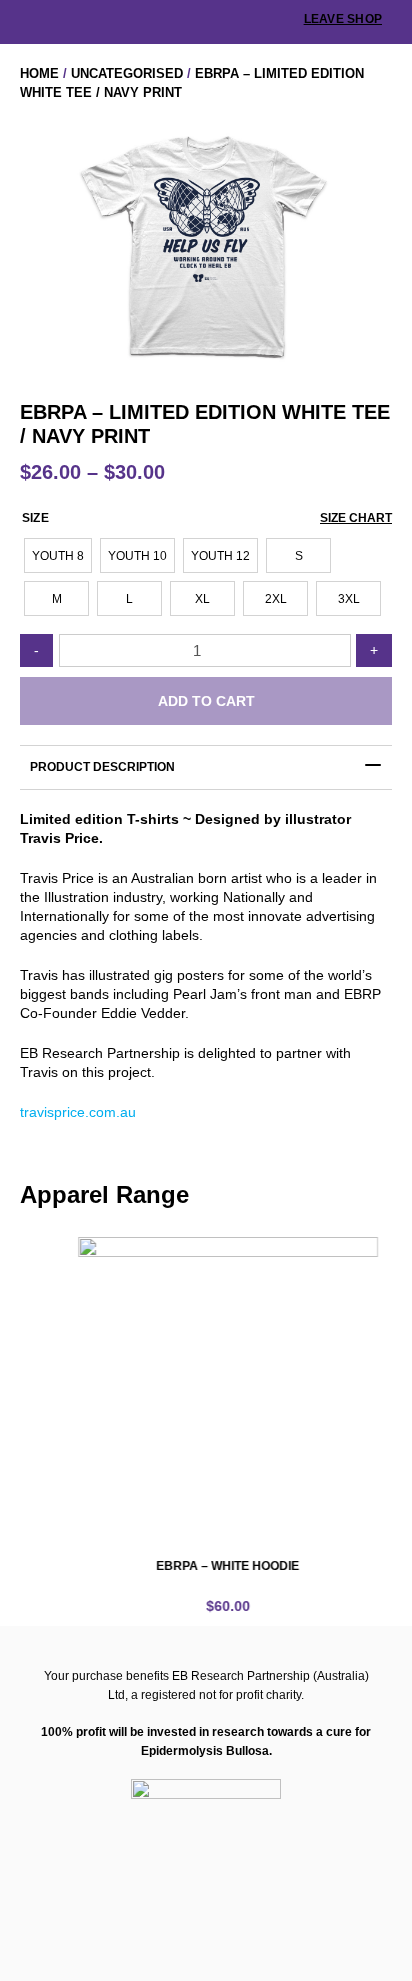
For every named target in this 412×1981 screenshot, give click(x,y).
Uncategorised (127, 73)
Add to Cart (206, 701)
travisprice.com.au (78, 1112)
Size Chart (356, 518)
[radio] (58, 555)
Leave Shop (343, 19)
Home (39, 73)
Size (35, 518)
